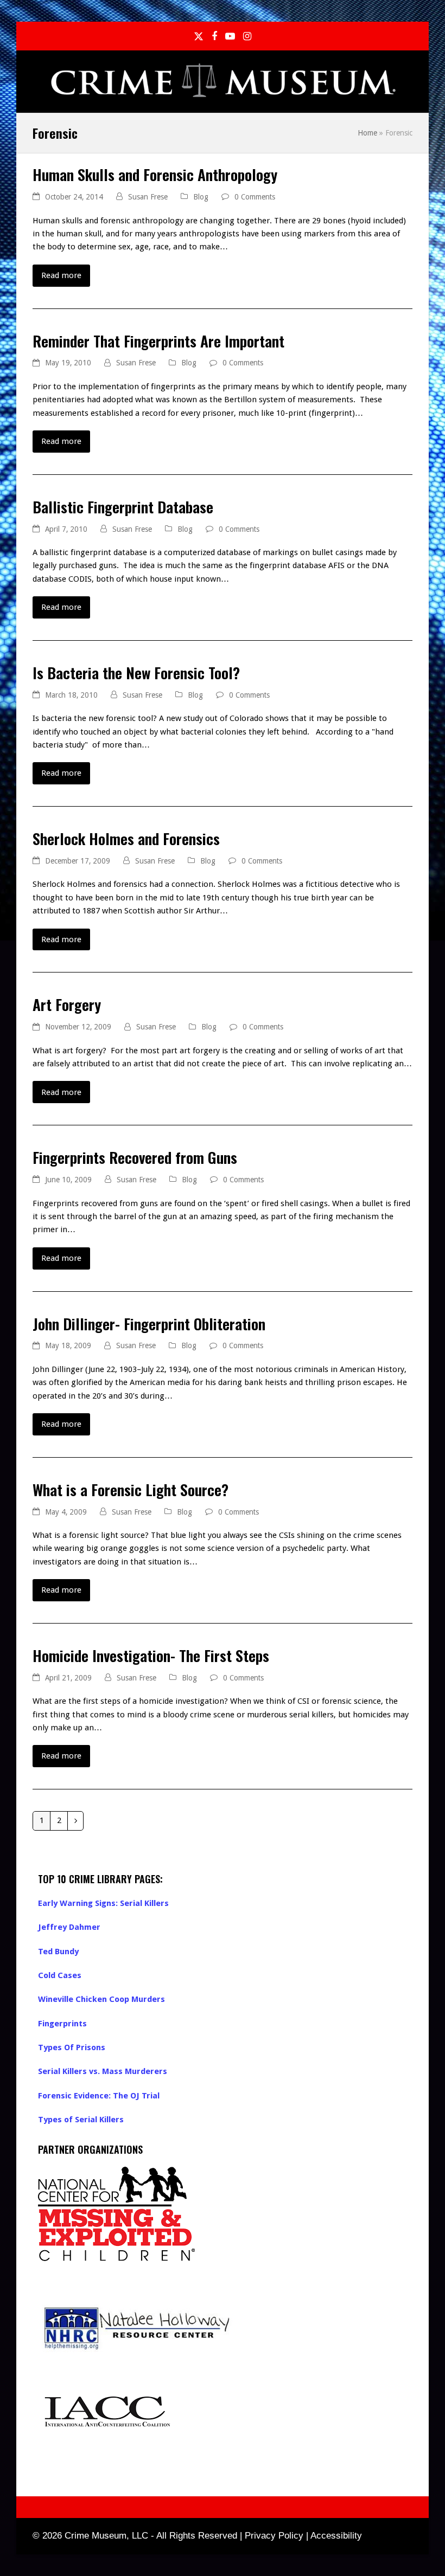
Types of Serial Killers (81, 2120)
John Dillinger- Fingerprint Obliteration (149, 1324)
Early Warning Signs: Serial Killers (103, 1903)
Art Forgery (67, 1004)
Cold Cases (60, 1975)
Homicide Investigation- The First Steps (151, 1655)
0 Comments (255, 197)
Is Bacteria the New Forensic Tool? (136, 672)
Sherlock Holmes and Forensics (126, 838)
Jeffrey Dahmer (69, 1927)
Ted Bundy (58, 1952)
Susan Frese (148, 197)
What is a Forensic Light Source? (131, 1489)
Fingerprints (62, 2024)
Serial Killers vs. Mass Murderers (103, 2071)
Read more (61, 275)
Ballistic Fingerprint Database (123, 507)
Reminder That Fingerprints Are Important (158, 341)
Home (367, 133)
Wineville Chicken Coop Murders (101, 1999)
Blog (201, 197)
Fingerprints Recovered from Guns (135, 1157)
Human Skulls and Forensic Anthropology (155, 174)
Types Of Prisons (72, 2047)
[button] (406, 82)
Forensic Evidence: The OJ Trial (99, 2096)
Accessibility (336, 2536)
